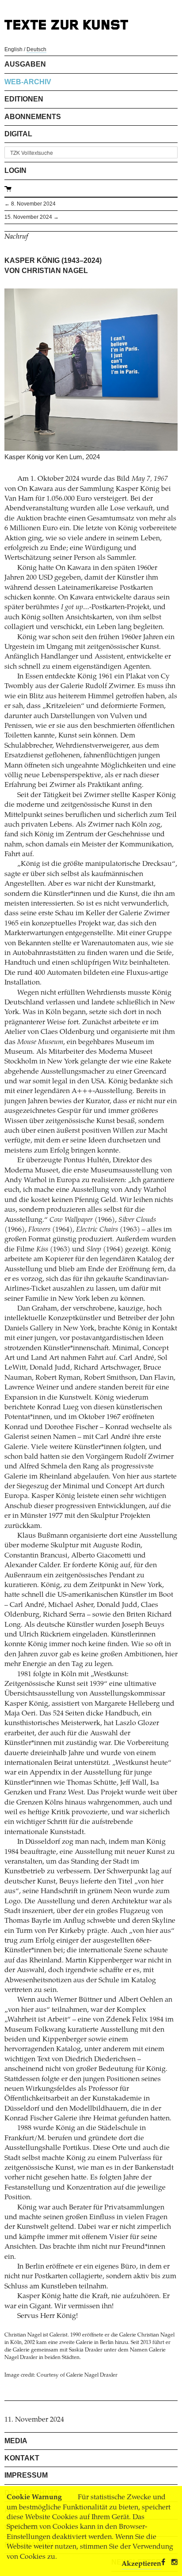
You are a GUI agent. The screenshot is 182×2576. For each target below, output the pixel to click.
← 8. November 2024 (30, 204)
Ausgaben (25, 64)
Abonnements (33, 117)
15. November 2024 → (32, 217)
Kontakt (22, 2458)
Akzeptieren (141, 2564)
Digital (18, 134)
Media (16, 2441)
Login (15, 170)
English (13, 49)
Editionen (24, 99)
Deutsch (36, 49)
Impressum (26, 2475)
